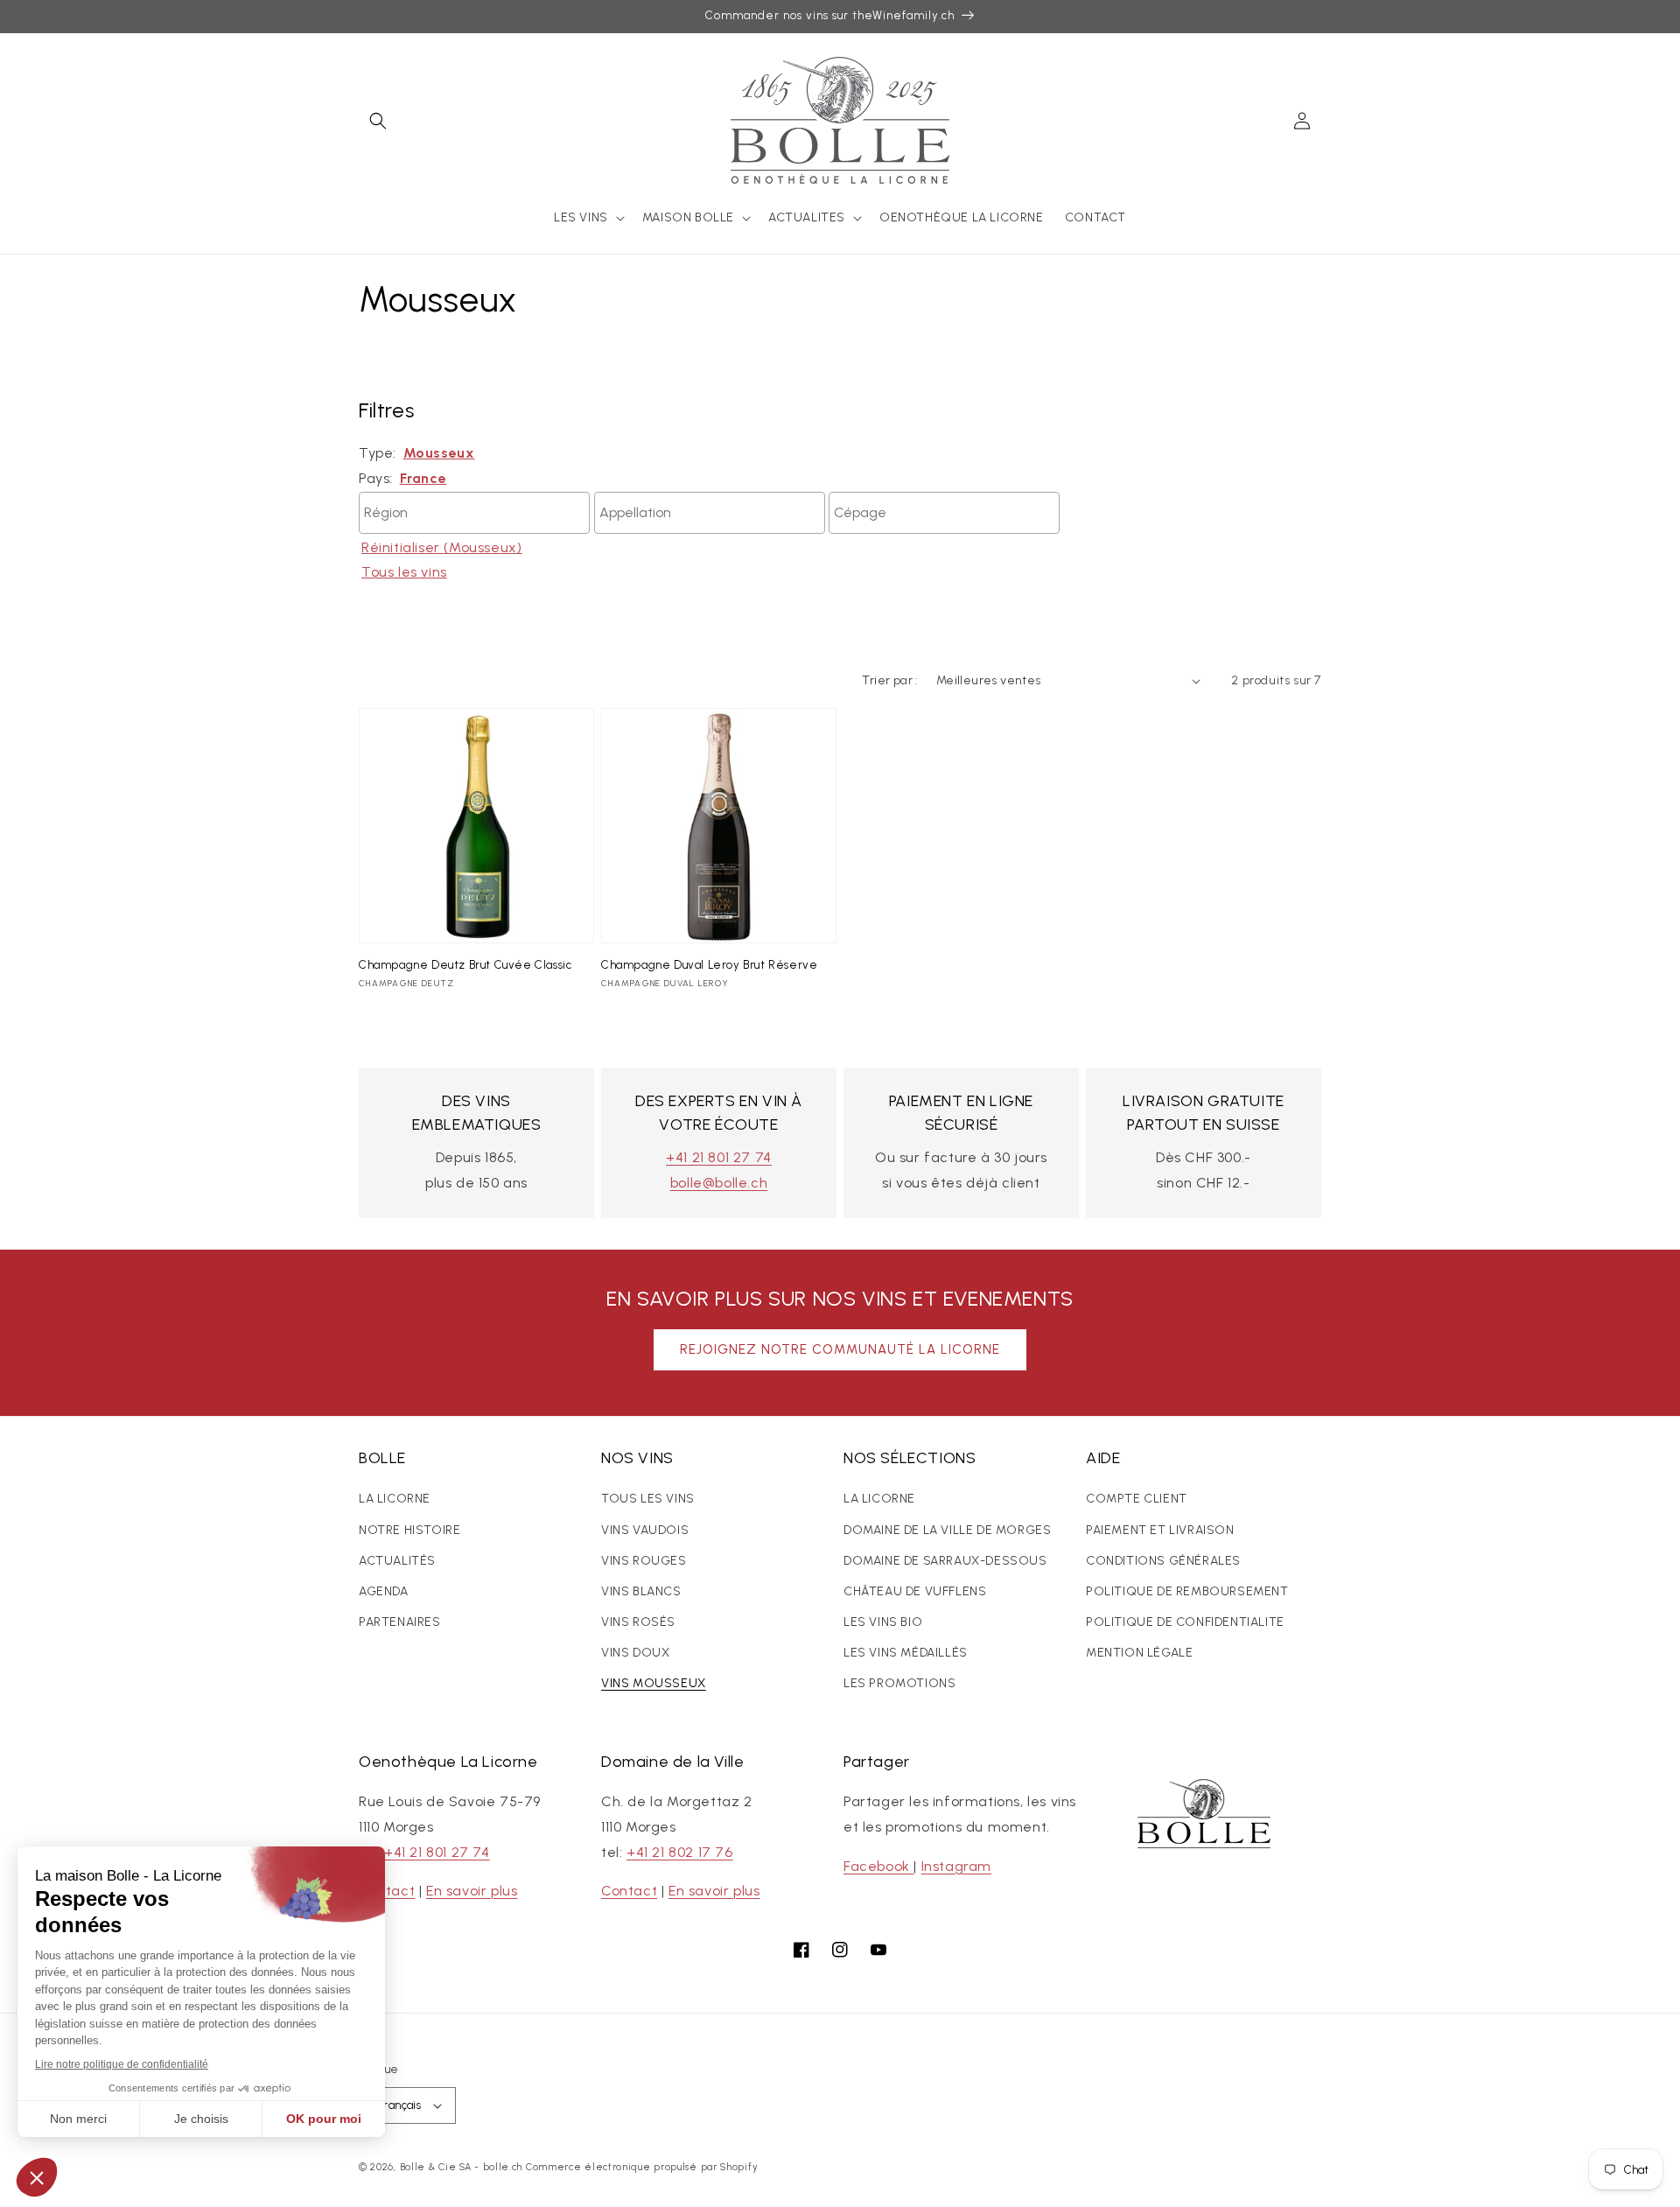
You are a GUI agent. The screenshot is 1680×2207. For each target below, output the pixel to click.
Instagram (956, 1866)
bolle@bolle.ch (719, 1183)
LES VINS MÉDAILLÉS (906, 1653)
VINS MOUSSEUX (654, 1683)
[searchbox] (474, 509)
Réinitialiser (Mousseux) (441, 547)
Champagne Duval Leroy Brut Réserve (709, 965)
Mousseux (439, 453)
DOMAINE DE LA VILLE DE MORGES (947, 1530)
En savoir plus (472, 1891)
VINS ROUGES (644, 1561)
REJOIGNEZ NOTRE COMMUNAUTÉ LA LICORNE (840, 1349)
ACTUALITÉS (397, 1561)
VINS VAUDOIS (645, 1530)
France (423, 478)
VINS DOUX (635, 1653)
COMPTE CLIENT (1137, 1499)
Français (399, 2105)
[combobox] (474, 513)
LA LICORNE (395, 1499)
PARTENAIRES (400, 1622)
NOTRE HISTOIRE (409, 1530)
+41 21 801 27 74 (719, 1157)
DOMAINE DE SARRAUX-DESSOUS (945, 1561)
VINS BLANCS (641, 1591)
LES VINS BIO (883, 1622)
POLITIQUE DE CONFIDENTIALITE (1185, 1622)
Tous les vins (404, 572)
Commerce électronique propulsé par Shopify (642, 2167)
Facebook (878, 1866)
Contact (387, 1891)
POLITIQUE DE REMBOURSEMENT (1187, 1591)
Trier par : (890, 680)
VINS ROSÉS (638, 1622)
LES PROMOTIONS (899, 1683)
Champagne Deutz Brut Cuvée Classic (465, 965)
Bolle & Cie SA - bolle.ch (462, 2167)
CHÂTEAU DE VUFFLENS (915, 1591)
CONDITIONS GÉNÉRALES (1163, 1561)
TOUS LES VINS (648, 1499)
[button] (378, 121)
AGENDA (384, 1591)
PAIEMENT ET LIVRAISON (1160, 1530)
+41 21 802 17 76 (680, 1852)
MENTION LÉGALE (1139, 1653)
